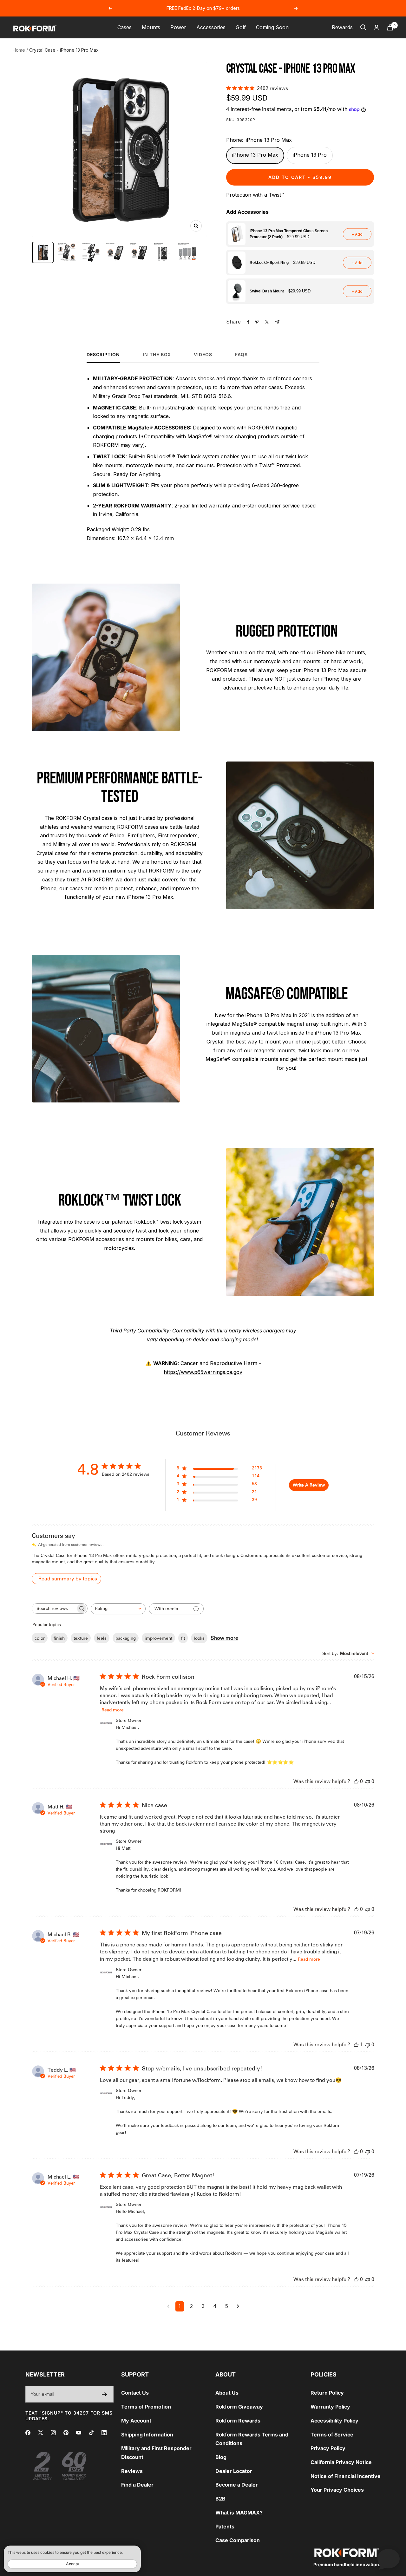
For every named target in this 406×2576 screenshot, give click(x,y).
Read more (113, 1710)
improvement (158, 1638)
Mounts (151, 27)
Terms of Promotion (146, 2407)
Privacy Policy (328, 2448)
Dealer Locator (234, 2471)
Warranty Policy (330, 2407)
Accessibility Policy (334, 2421)
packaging (126, 1638)
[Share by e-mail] (277, 322)
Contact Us (135, 2393)
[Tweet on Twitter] (267, 322)
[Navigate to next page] (238, 2306)
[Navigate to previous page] (168, 2306)
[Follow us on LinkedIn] (104, 2433)
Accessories (211, 27)
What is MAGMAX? (239, 2513)
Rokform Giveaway (239, 2407)
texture (81, 1638)
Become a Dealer (237, 2485)
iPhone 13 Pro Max (255, 155)
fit (183, 1638)
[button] (300, 234)
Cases (124, 27)
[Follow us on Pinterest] (66, 2433)
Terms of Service (332, 2435)
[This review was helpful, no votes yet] (356, 1781)
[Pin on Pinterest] (257, 322)
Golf (241, 27)
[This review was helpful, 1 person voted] (356, 2045)
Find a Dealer (137, 2485)
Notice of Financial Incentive (346, 2476)
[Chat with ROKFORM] (389, 2559)
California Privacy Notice (341, 2462)
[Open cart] (390, 27)
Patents (225, 2527)
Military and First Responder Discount (156, 2453)
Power (178, 27)
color (40, 1638)
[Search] (363, 27)
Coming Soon (272, 27)
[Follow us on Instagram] (53, 2433)
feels (102, 1638)
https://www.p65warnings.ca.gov (203, 1372)
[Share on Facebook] (248, 322)
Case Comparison (238, 2540)
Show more (224, 1638)
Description (103, 354)
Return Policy (327, 2393)
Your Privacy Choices (337, 2490)
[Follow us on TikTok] (91, 2433)
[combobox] (118, 1609)
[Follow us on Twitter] (41, 2433)
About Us (227, 2393)
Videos (203, 354)
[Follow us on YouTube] (79, 2433)
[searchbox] (54, 1608)
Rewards (342, 27)
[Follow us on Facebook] (28, 2433)
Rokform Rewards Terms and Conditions (252, 2439)
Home (19, 50)
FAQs (241, 354)
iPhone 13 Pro (310, 155)
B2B (220, 2499)
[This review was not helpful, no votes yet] (368, 1781)
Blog (221, 2457)
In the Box (157, 354)
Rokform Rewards (238, 2421)
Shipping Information (147, 2435)
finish (59, 1638)
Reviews (132, 2471)
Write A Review (309, 1485)
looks (199, 1638)
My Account (136, 2421)
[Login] (377, 27)
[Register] (105, 2394)
